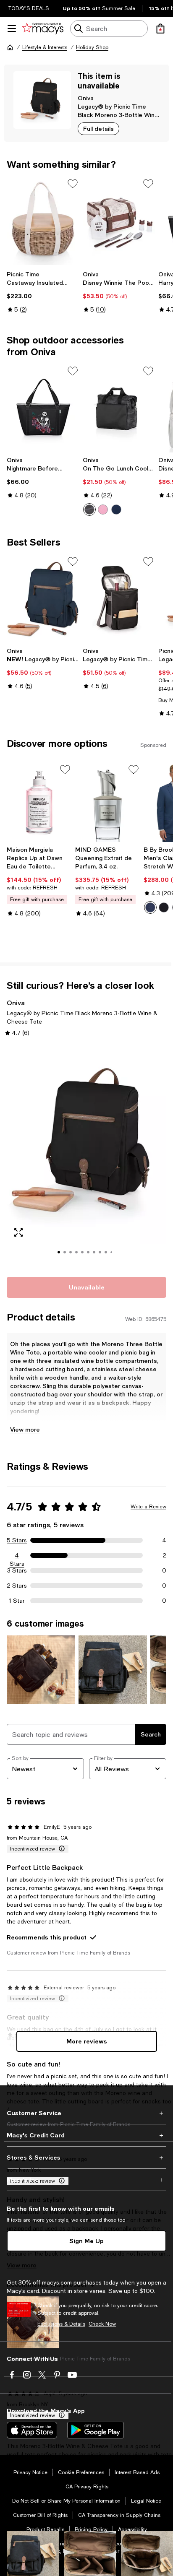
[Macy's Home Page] (43, 29)
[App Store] (32, 2430)
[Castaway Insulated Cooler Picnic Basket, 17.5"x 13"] (43, 221)
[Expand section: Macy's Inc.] (86, 2180)
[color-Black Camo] (89, 509)
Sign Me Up (86, 2241)
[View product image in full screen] (18, 1232)
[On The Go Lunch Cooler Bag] (119, 408)
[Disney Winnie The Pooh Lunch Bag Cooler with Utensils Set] (119, 221)
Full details (98, 129)
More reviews (87, 2041)
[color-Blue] (150, 907)
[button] (86, 1156)
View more (25, 1429)
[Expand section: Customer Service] (86, 2113)
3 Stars (17, 1570)
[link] (43, 292)
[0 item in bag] (160, 29)
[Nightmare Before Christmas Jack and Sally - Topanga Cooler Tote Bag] (43, 408)
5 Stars (17, 1540)
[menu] (12, 29)
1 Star (17, 1601)
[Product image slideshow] (86, 1156)
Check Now (102, 2324)
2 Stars (17, 1586)
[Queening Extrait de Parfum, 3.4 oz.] (108, 802)
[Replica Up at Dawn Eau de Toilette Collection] (39, 802)
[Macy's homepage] (10, 47)
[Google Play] (96, 2430)
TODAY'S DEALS (29, 8)
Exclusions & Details (61, 2324)
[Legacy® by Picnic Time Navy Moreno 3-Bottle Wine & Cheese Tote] (43, 599)
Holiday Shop (92, 47)
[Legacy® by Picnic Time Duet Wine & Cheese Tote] (119, 599)
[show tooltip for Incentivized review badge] (60, 1849)
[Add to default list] (73, 184)
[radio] (89, 509)
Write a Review (148, 1507)
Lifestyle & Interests (45, 47)
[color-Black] (164, 907)
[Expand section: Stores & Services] (86, 2157)
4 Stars (17, 1556)
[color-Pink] (103, 509)
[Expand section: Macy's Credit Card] (86, 2135)
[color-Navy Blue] (116, 509)
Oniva (86, 98)
